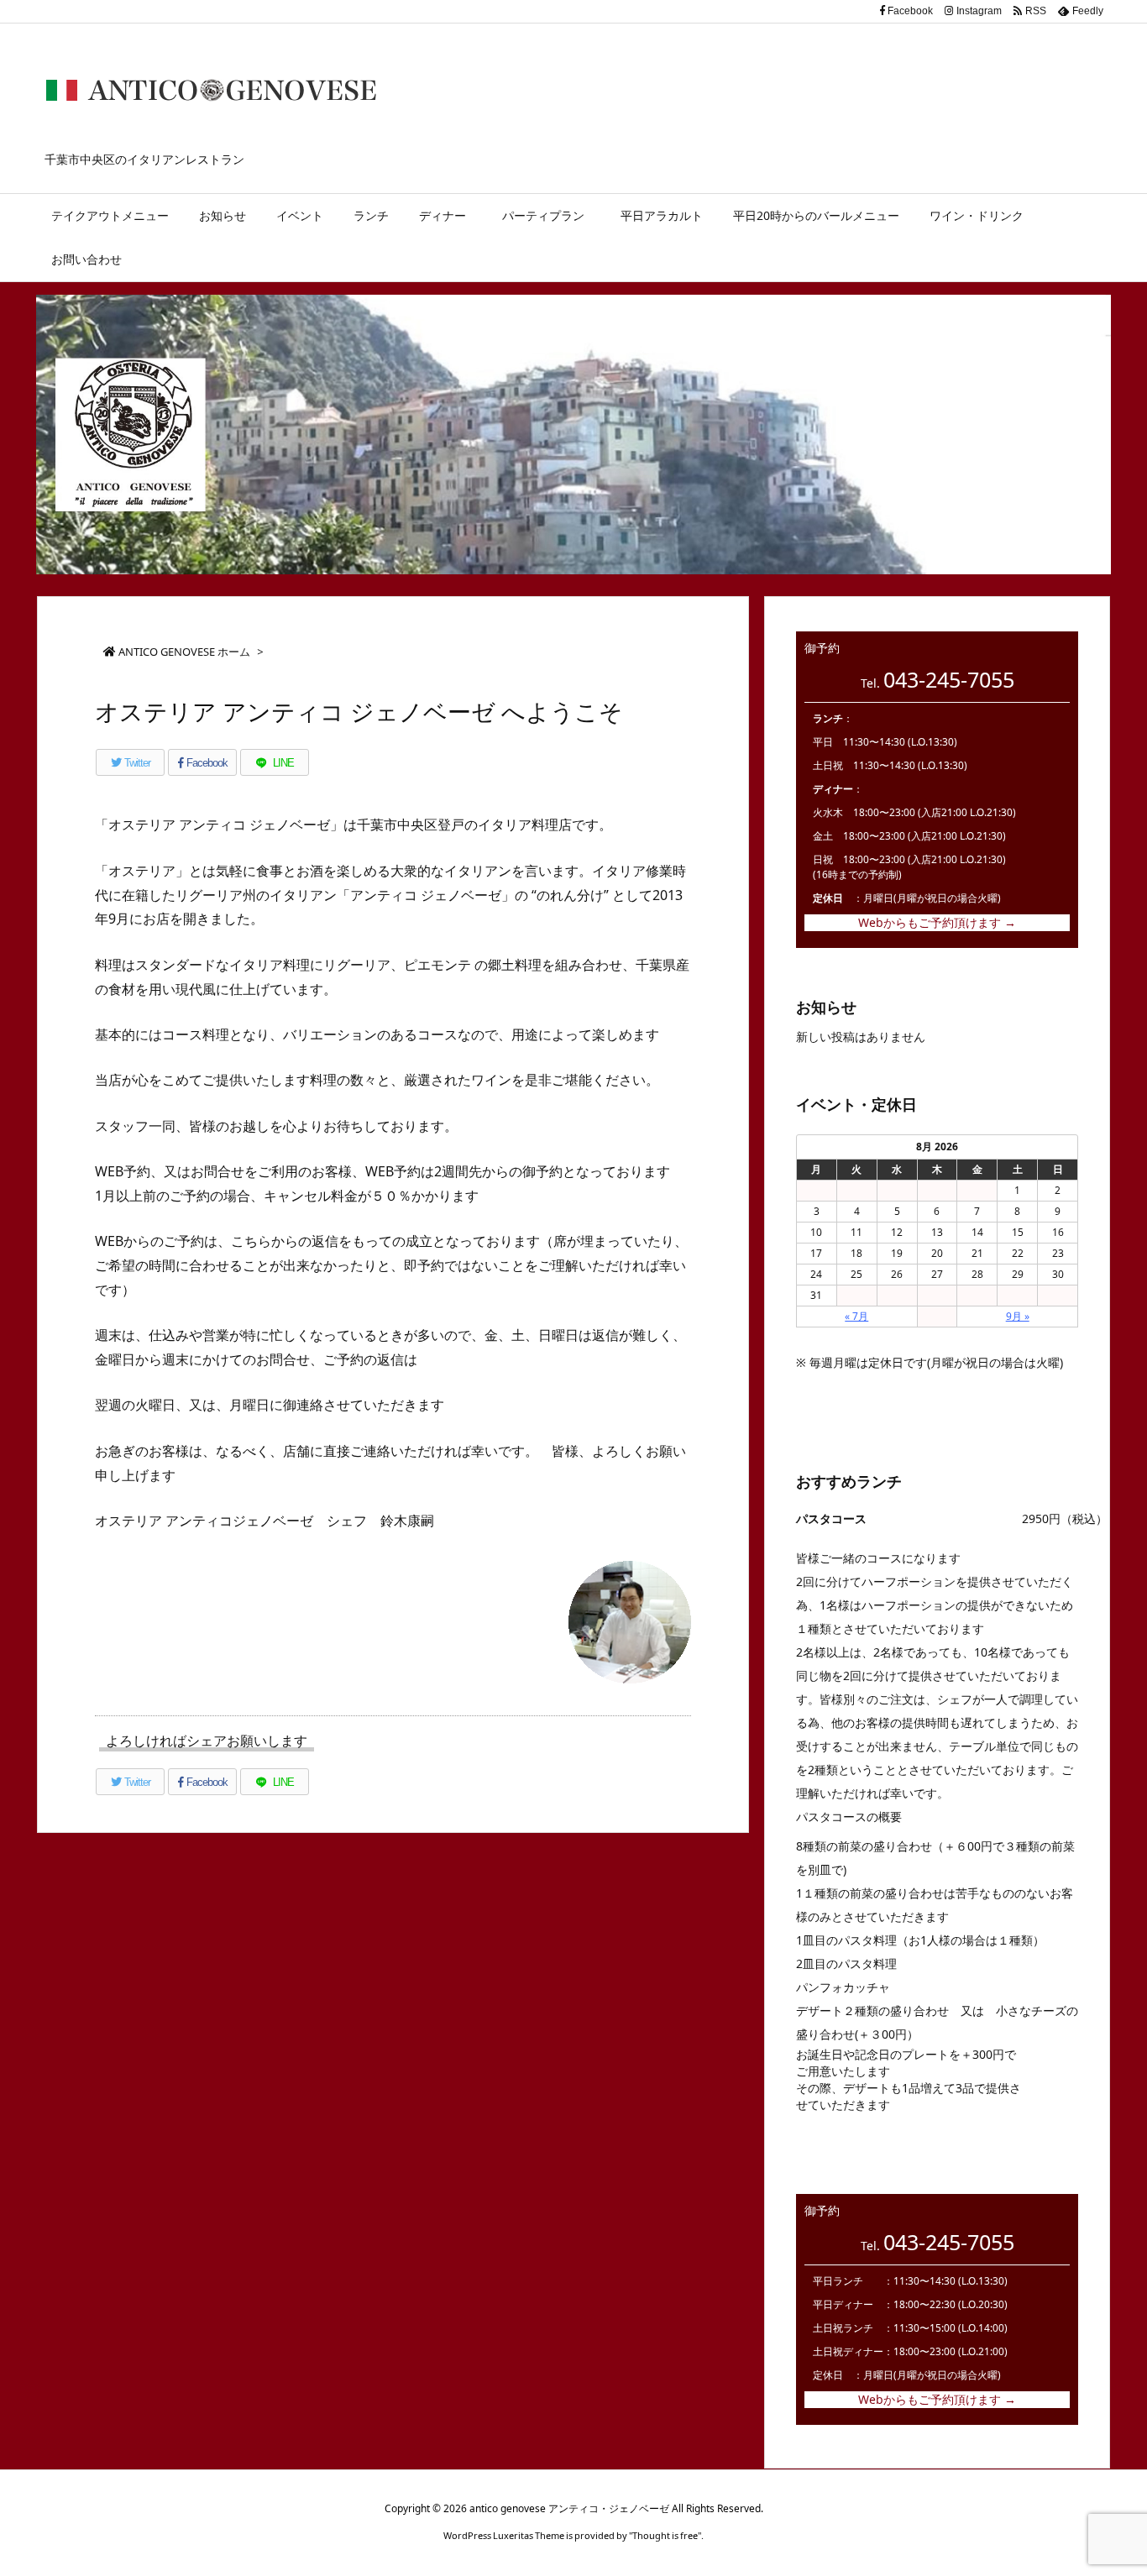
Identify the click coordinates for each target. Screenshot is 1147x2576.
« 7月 (856, 1316)
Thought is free (665, 2535)
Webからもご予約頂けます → (937, 922)
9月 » (1018, 1316)
